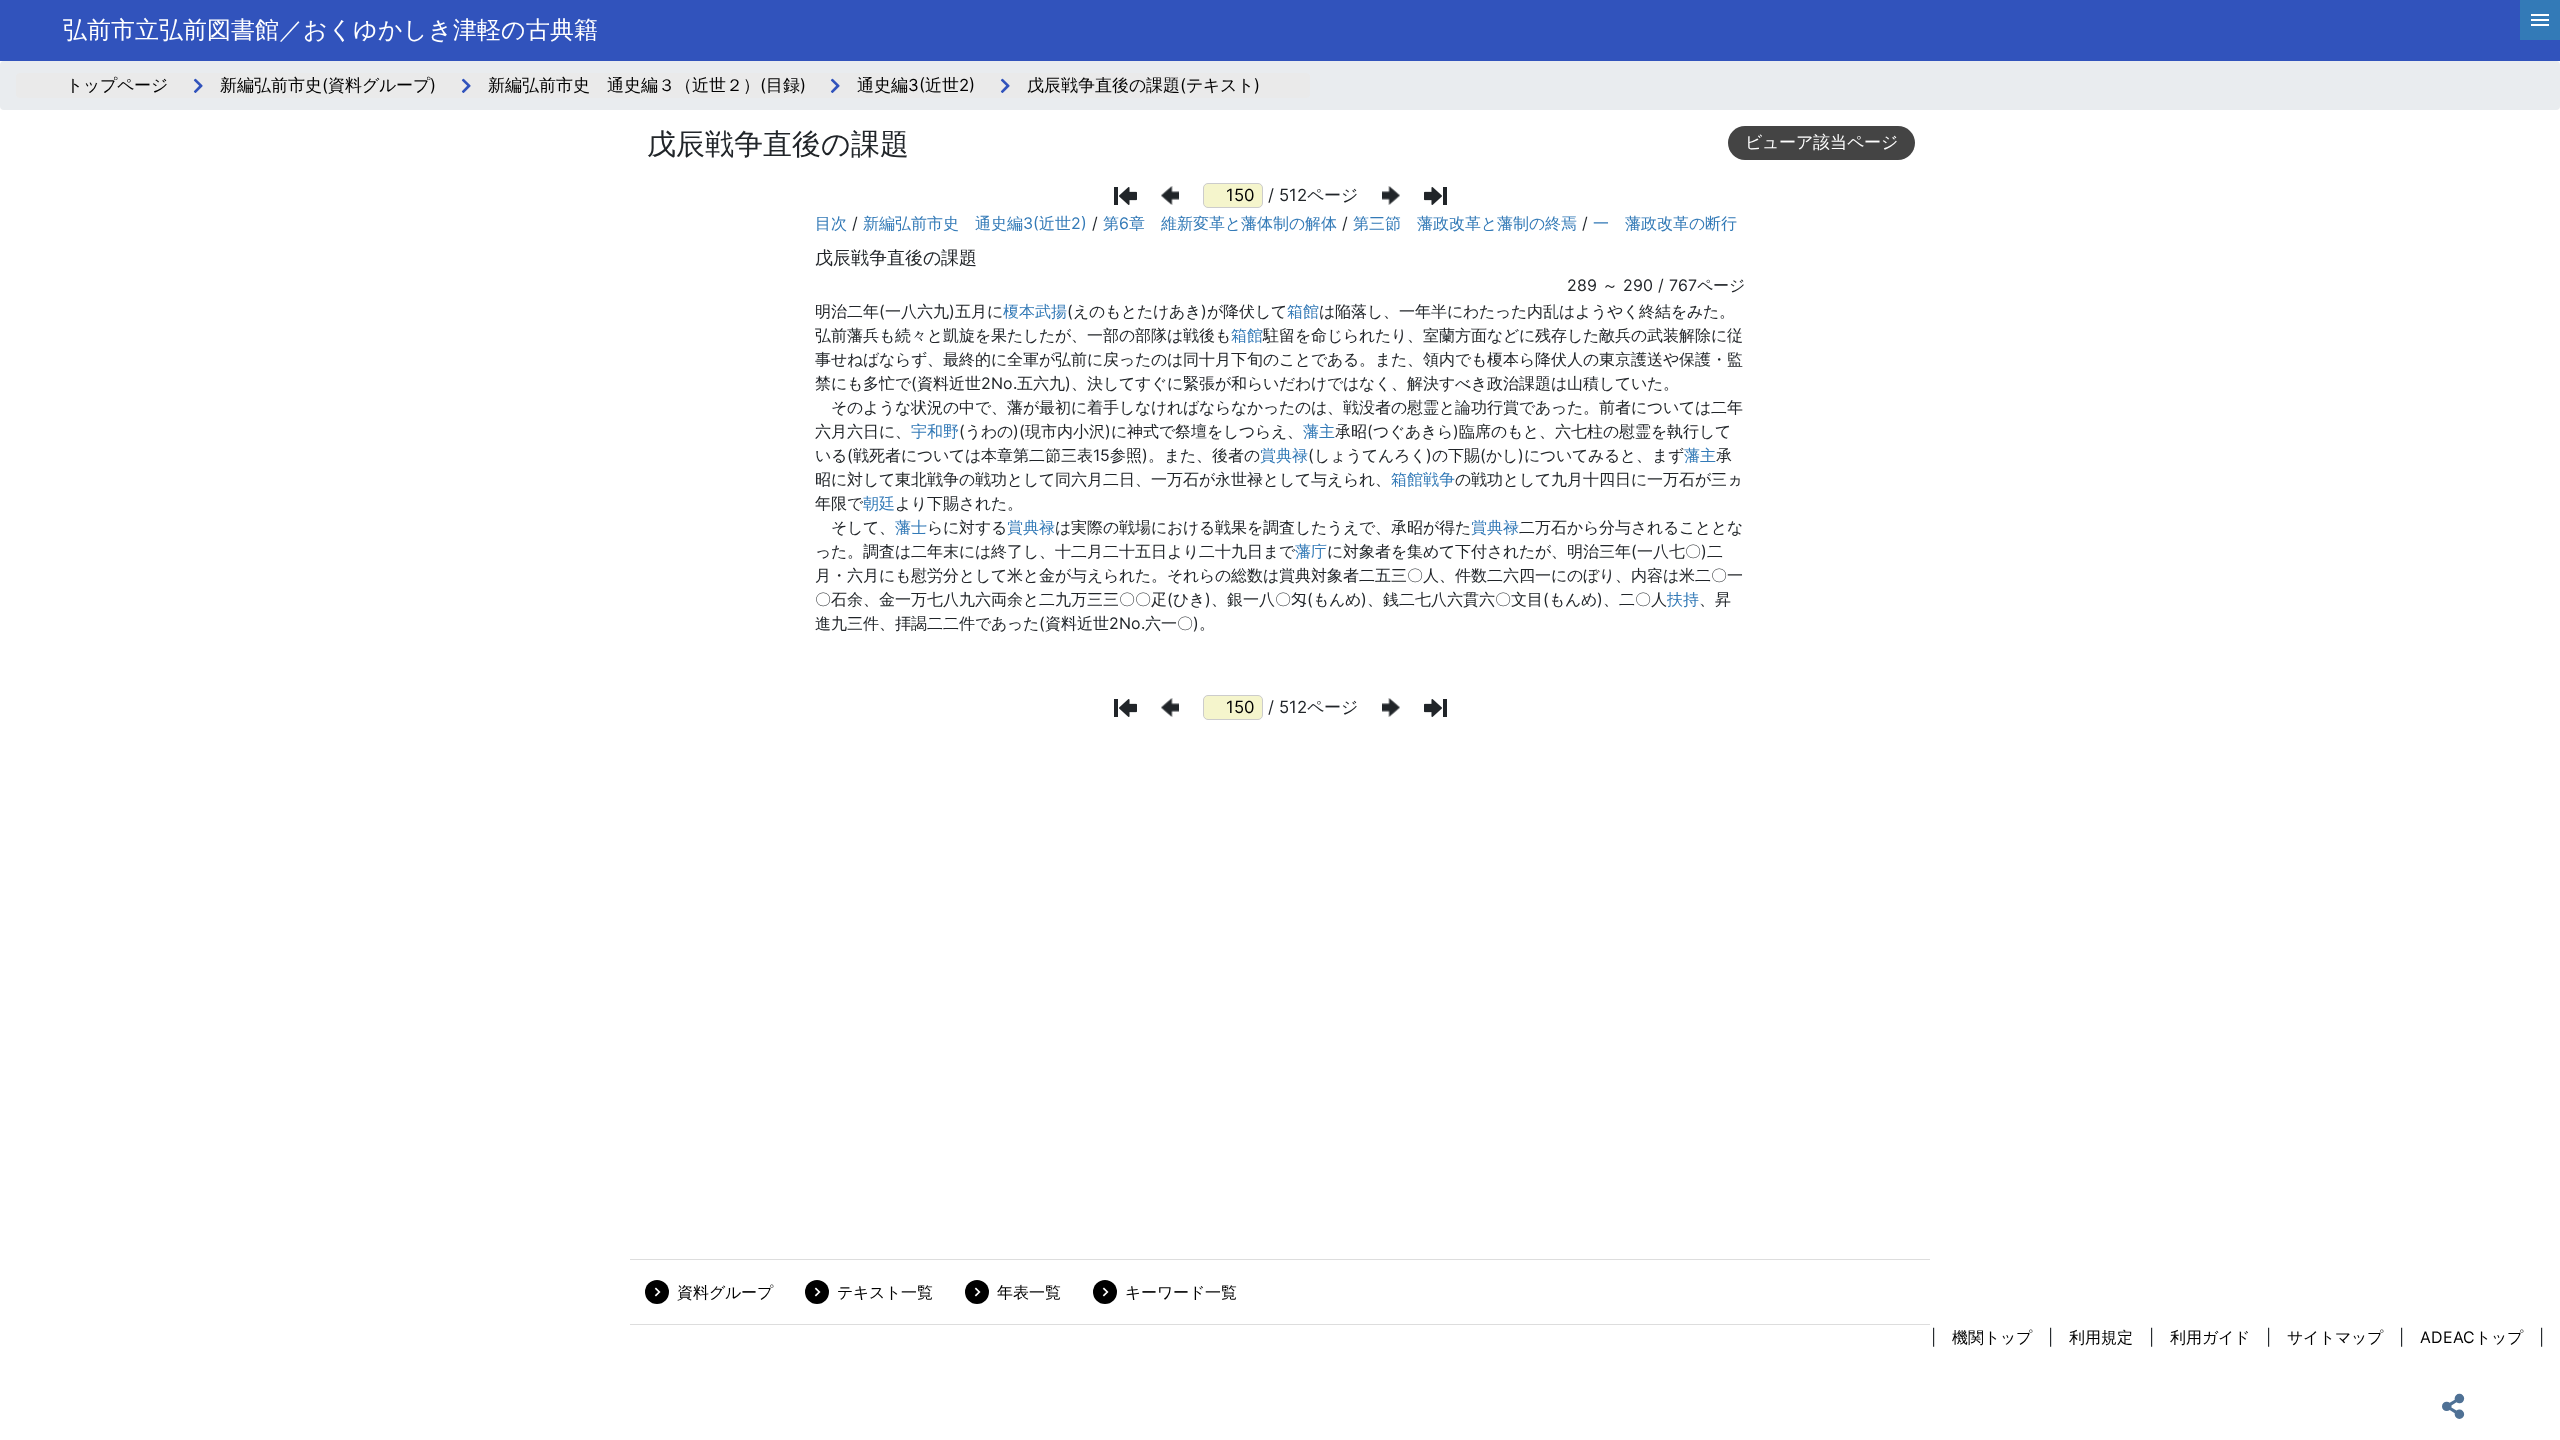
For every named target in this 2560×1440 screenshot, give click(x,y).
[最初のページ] (1125, 196)
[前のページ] (1170, 195)
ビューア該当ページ (1821, 142)
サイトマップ (2335, 1337)
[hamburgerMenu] (2540, 20)
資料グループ (725, 1292)
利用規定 (2101, 1337)
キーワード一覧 (1181, 1292)
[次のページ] (1391, 195)
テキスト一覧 (885, 1292)
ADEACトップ (2471, 1337)
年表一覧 (1029, 1292)
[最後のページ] (1435, 196)
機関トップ (1992, 1337)
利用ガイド (2210, 1337)
